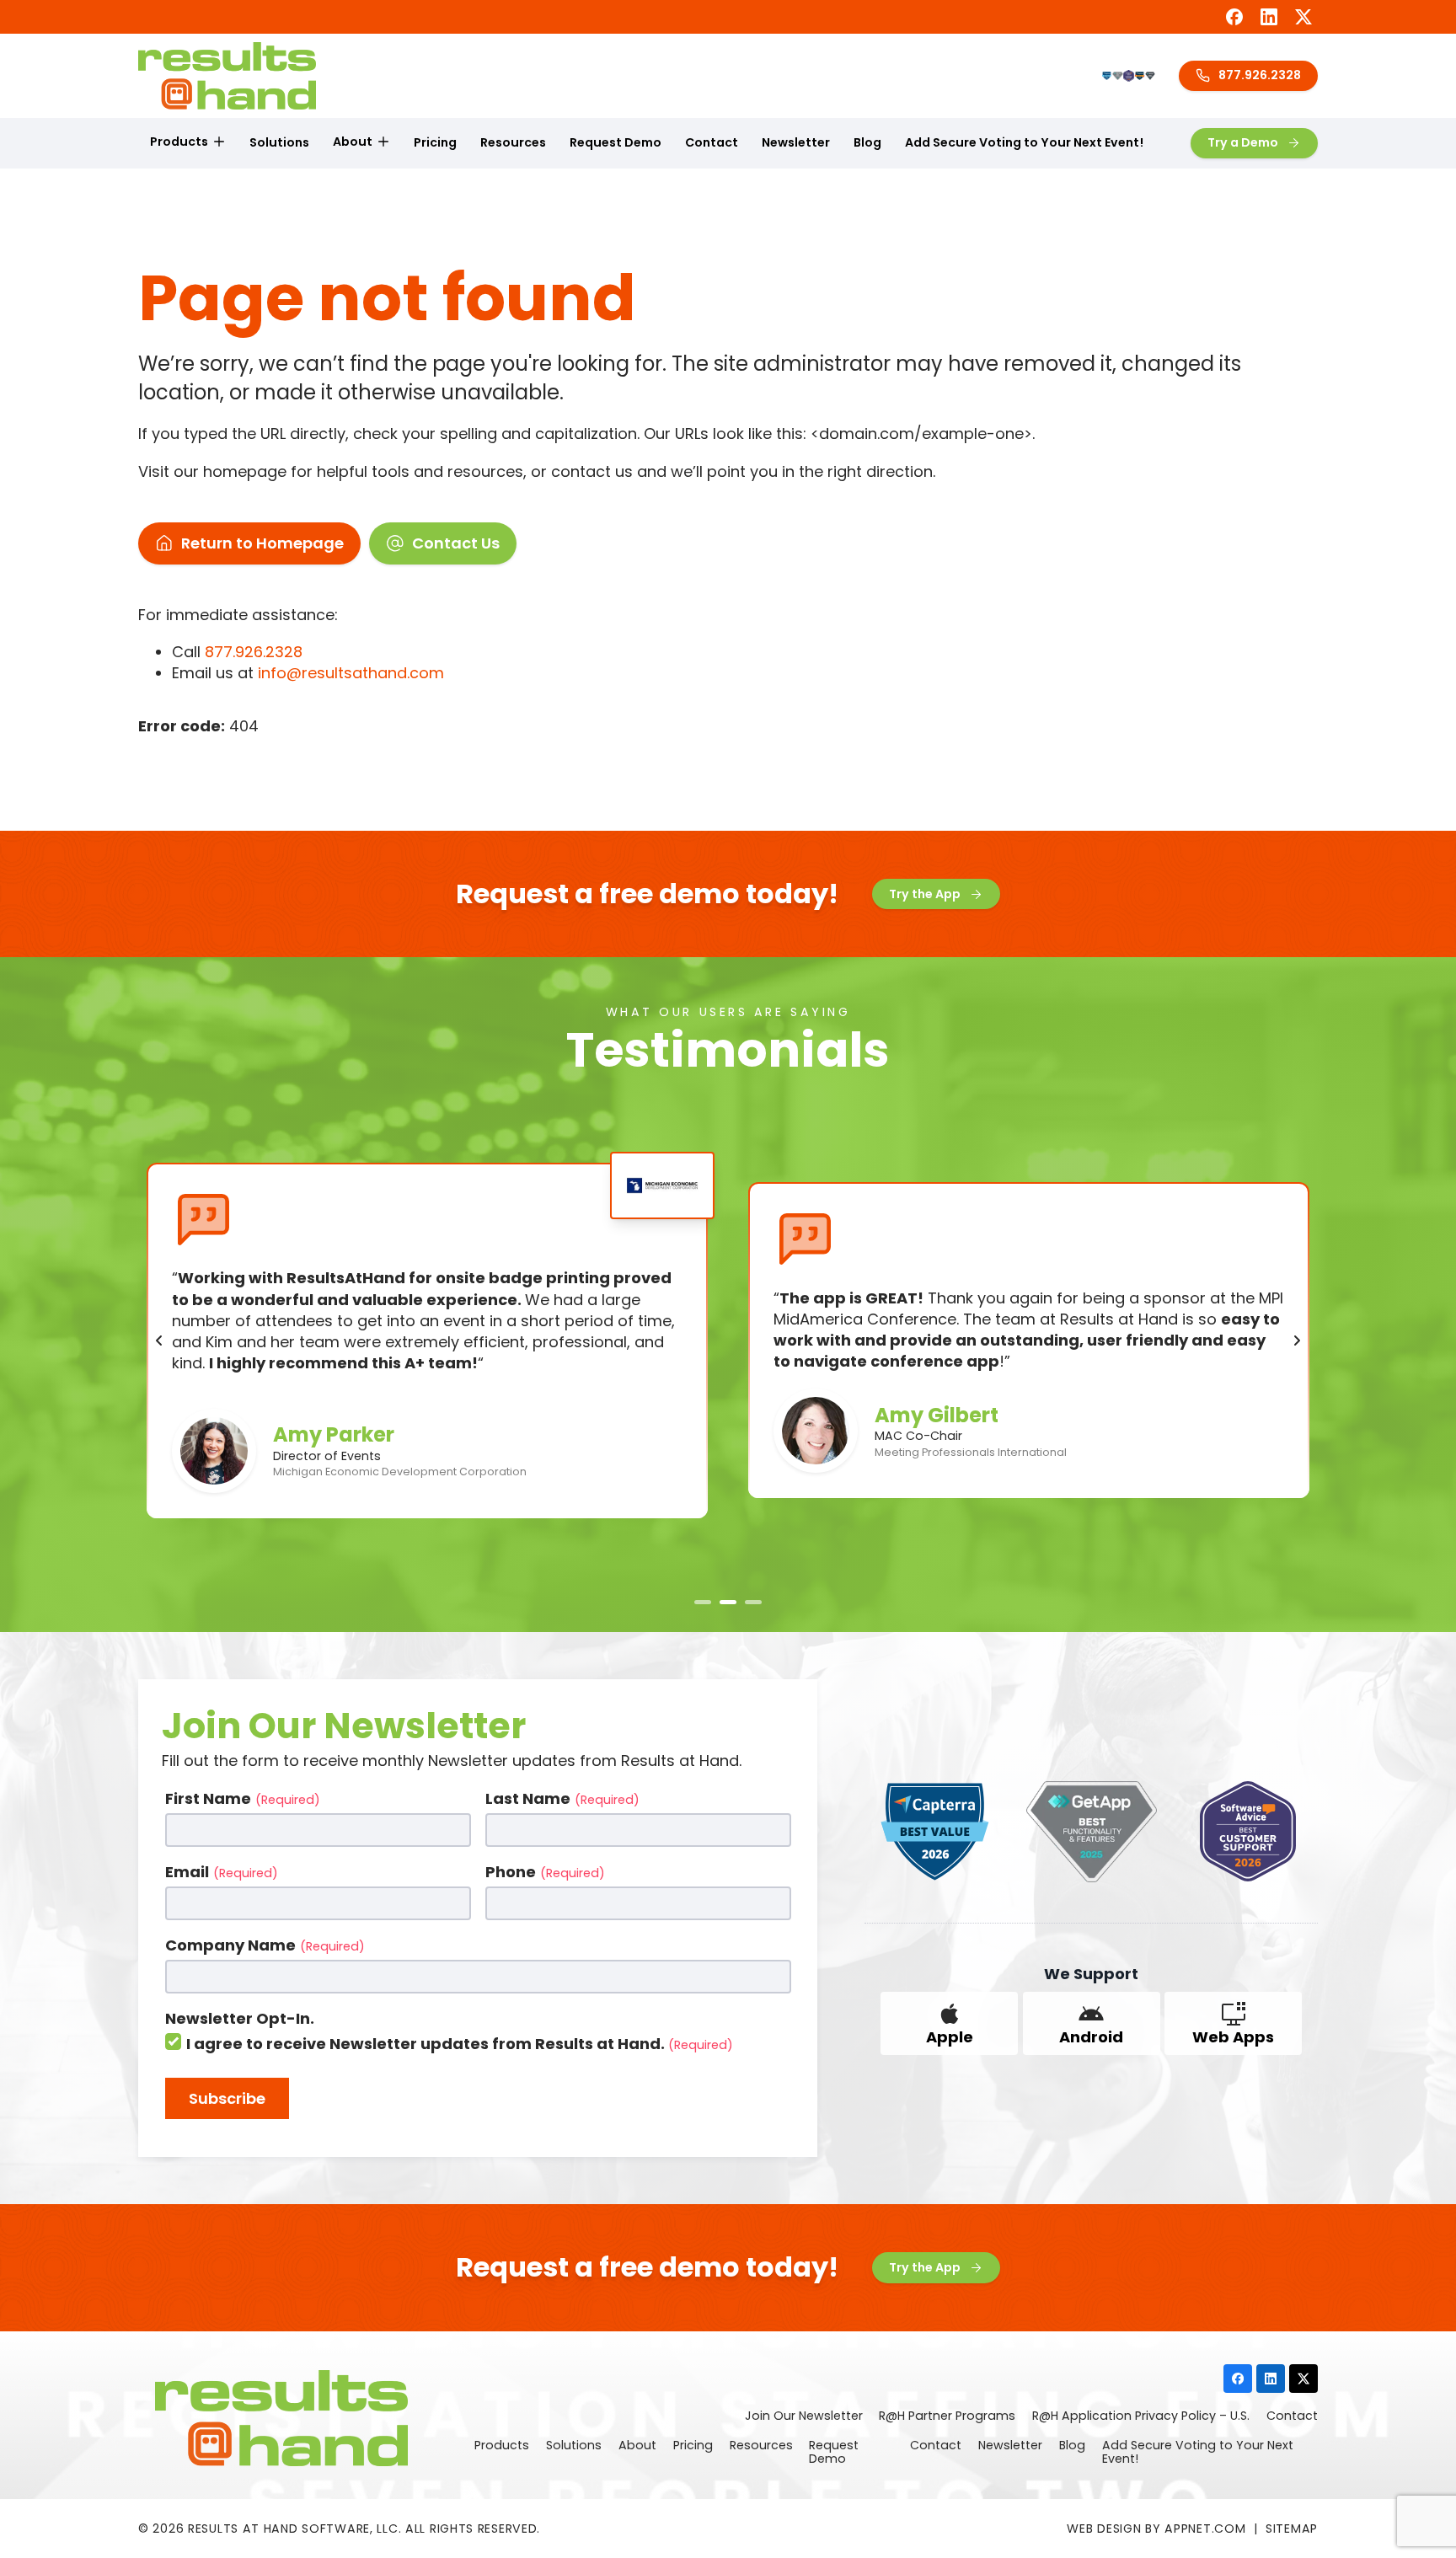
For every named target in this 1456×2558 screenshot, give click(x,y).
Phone (545, 1872)
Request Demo (616, 142)
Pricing (435, 142)
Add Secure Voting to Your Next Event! (1024, 142)
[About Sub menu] (383, 142)
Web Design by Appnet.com (1156, 2529)
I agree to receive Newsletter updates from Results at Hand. (460, 2044)
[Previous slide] (159, 1341)
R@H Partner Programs (947, 2416)
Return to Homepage (262, 543)
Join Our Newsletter (804, 2416)
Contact (712, 142)
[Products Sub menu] (219, 142)
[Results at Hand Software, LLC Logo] (227, 76)
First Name (243, 1798)
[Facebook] (1234, 17)
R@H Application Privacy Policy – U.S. (1141, 2416)
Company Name (265, 1945)
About (353, 142)
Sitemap (1292, 2529)
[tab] (703, 1602)
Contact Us (456, 543)
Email (222, 1872)
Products (179, 142)
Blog (867, 142)
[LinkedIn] (1269, 17)
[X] (1303, 17)
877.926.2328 (1260, 75)
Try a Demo (1243, 142)
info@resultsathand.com (351, 673)
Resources (513, 142)
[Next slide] (1297, 1341)
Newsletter (796, 142)
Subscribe (227, 2098)
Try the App (925, 894)
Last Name (562, 1798)
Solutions (279, 142)
